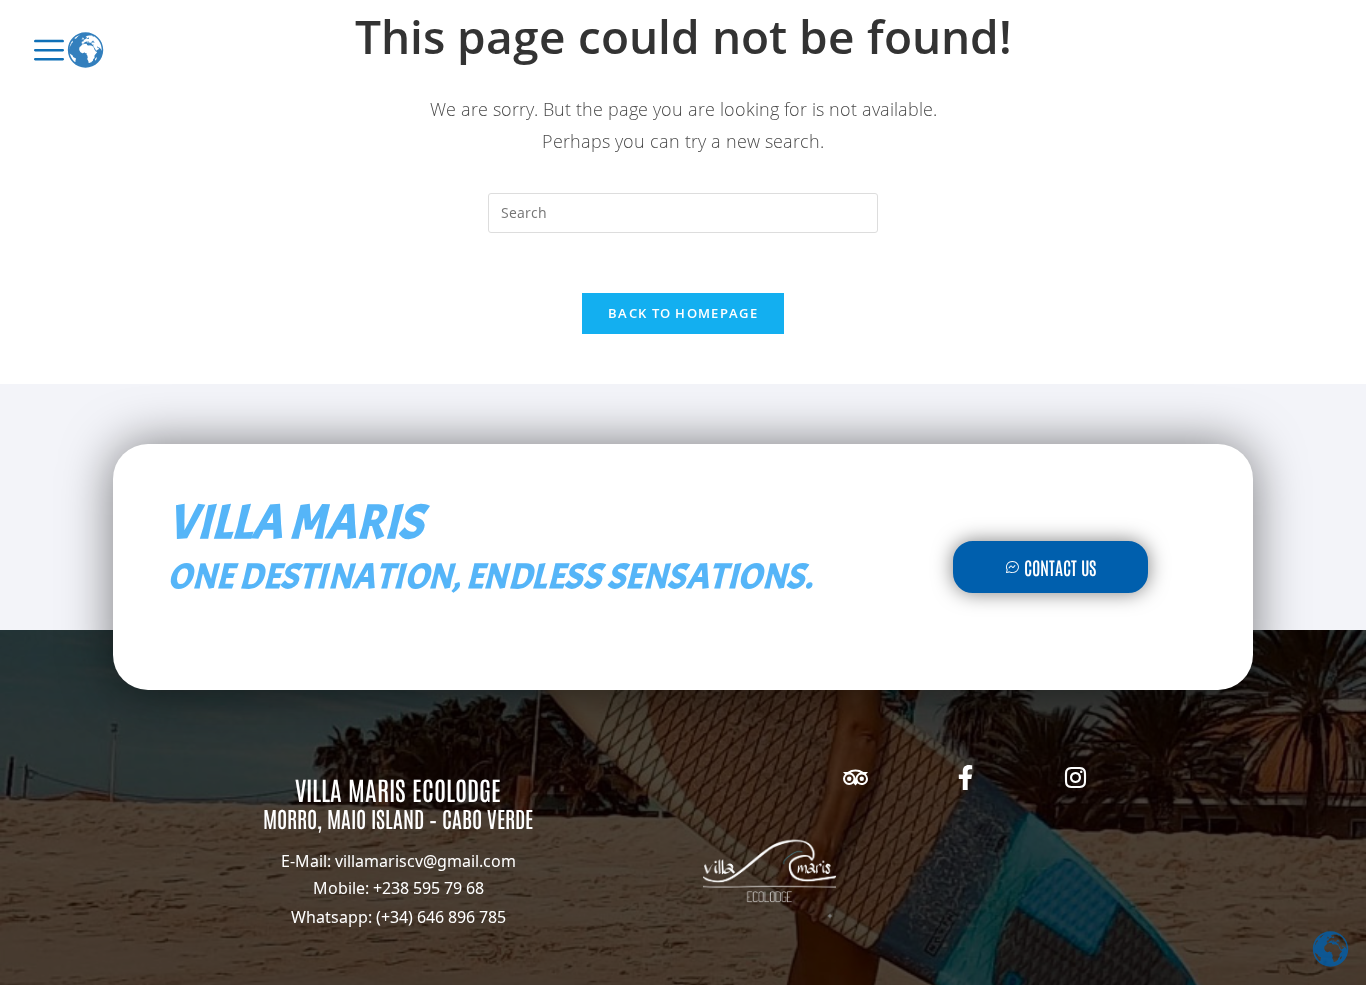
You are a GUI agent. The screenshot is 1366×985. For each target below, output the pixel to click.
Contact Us (1060, 567)
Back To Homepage (683, 313)
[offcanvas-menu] (49, 50)
